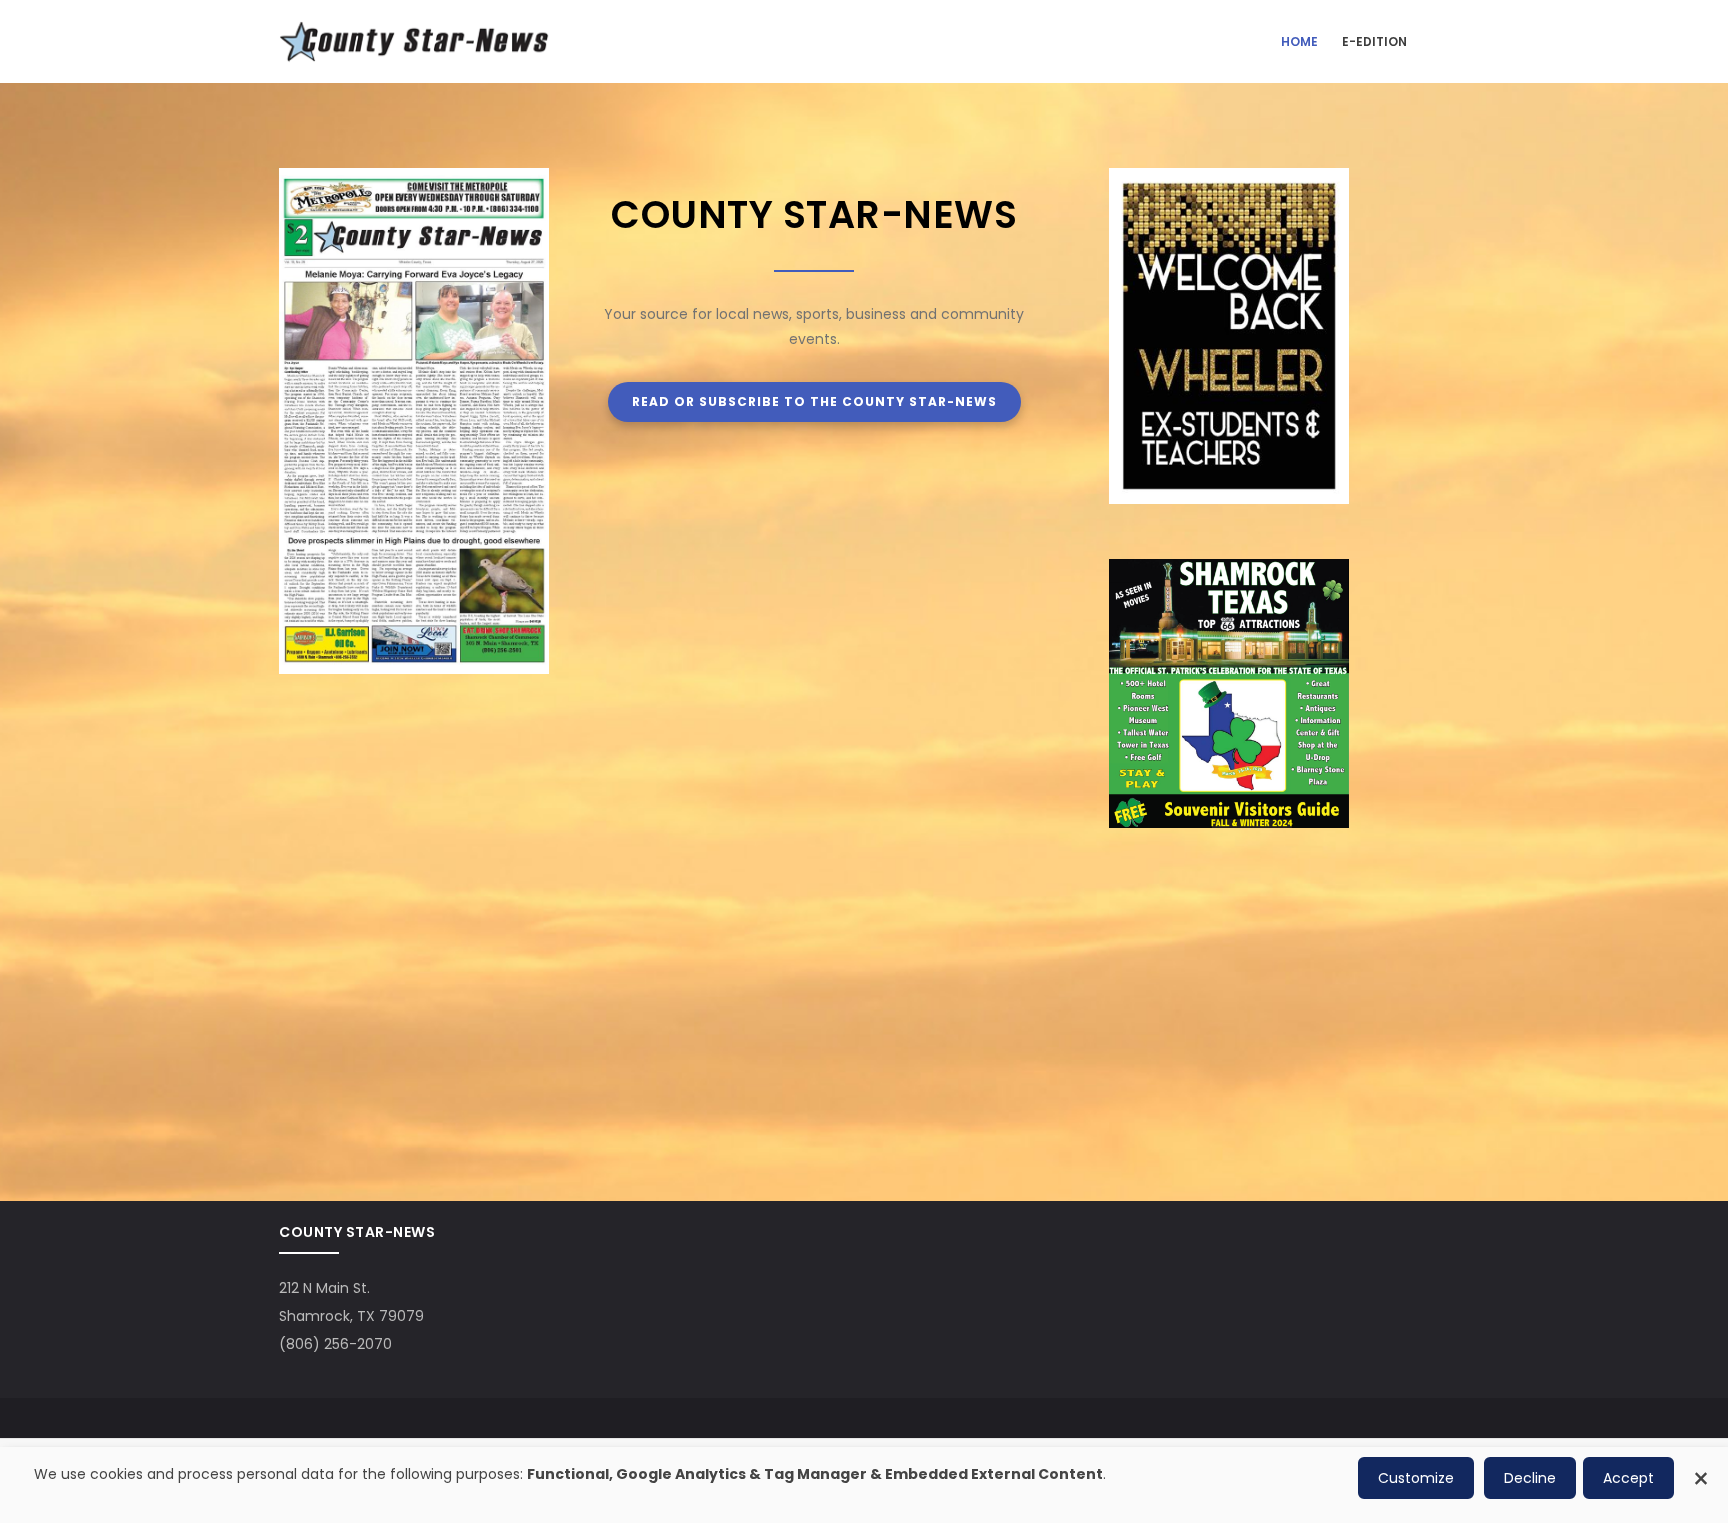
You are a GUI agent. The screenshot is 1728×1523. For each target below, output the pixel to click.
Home (1299, 41)
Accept (1628, 1478)
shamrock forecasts (1214, 1101)
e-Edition (1374, 41)
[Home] (414, 41)
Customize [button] (1416, 1478)
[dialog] (864, 1485)
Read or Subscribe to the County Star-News (814, 401)
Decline (1530, 1478)
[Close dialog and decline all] (1701, 1467)
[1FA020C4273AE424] (1229, 571)
